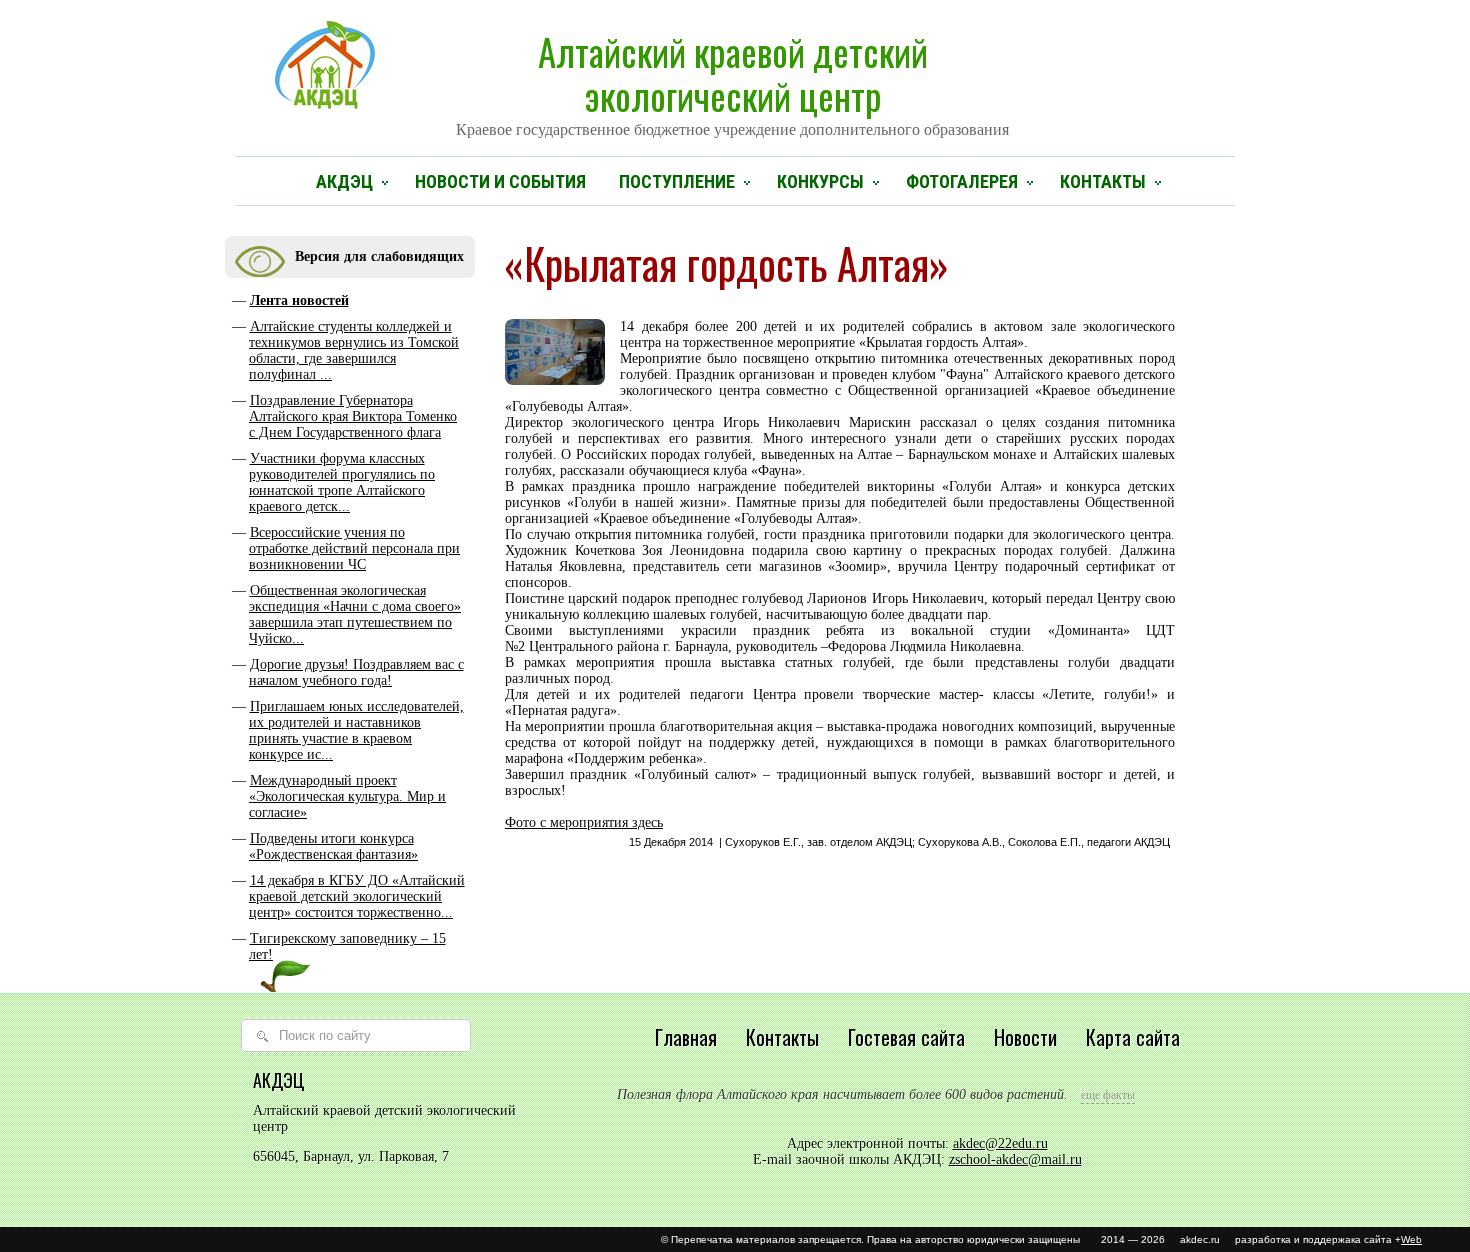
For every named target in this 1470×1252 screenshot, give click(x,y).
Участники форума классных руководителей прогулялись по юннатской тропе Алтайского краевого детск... (342, 482)
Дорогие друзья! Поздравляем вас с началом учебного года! (356, 672)
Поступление (677, 181)
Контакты (1103, 181)
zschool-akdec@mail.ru (1015, 1159)
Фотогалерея (962, 181)
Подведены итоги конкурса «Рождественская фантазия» (333, 846)
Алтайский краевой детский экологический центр (732, 81)
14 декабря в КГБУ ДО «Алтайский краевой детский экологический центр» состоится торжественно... (357, 896)
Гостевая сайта (906, 1037)
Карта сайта (1133, 1037)
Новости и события (500, 181)
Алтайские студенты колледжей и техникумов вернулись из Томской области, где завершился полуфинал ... (354, 350)
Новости (1025, 1037)
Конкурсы (820, 181)
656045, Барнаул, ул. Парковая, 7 (351, 1156)
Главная (686, 1037)
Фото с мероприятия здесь (584, 822)
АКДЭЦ (344, 181)
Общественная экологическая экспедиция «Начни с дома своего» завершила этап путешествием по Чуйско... (355, 614)
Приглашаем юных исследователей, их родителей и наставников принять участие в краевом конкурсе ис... (356, 730)
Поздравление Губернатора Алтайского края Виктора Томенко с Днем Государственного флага (353, 416)
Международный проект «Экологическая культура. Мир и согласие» (347, 796)
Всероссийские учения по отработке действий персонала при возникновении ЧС (354, 548)
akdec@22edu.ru (1000, 1143)
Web (1411, 1239)
